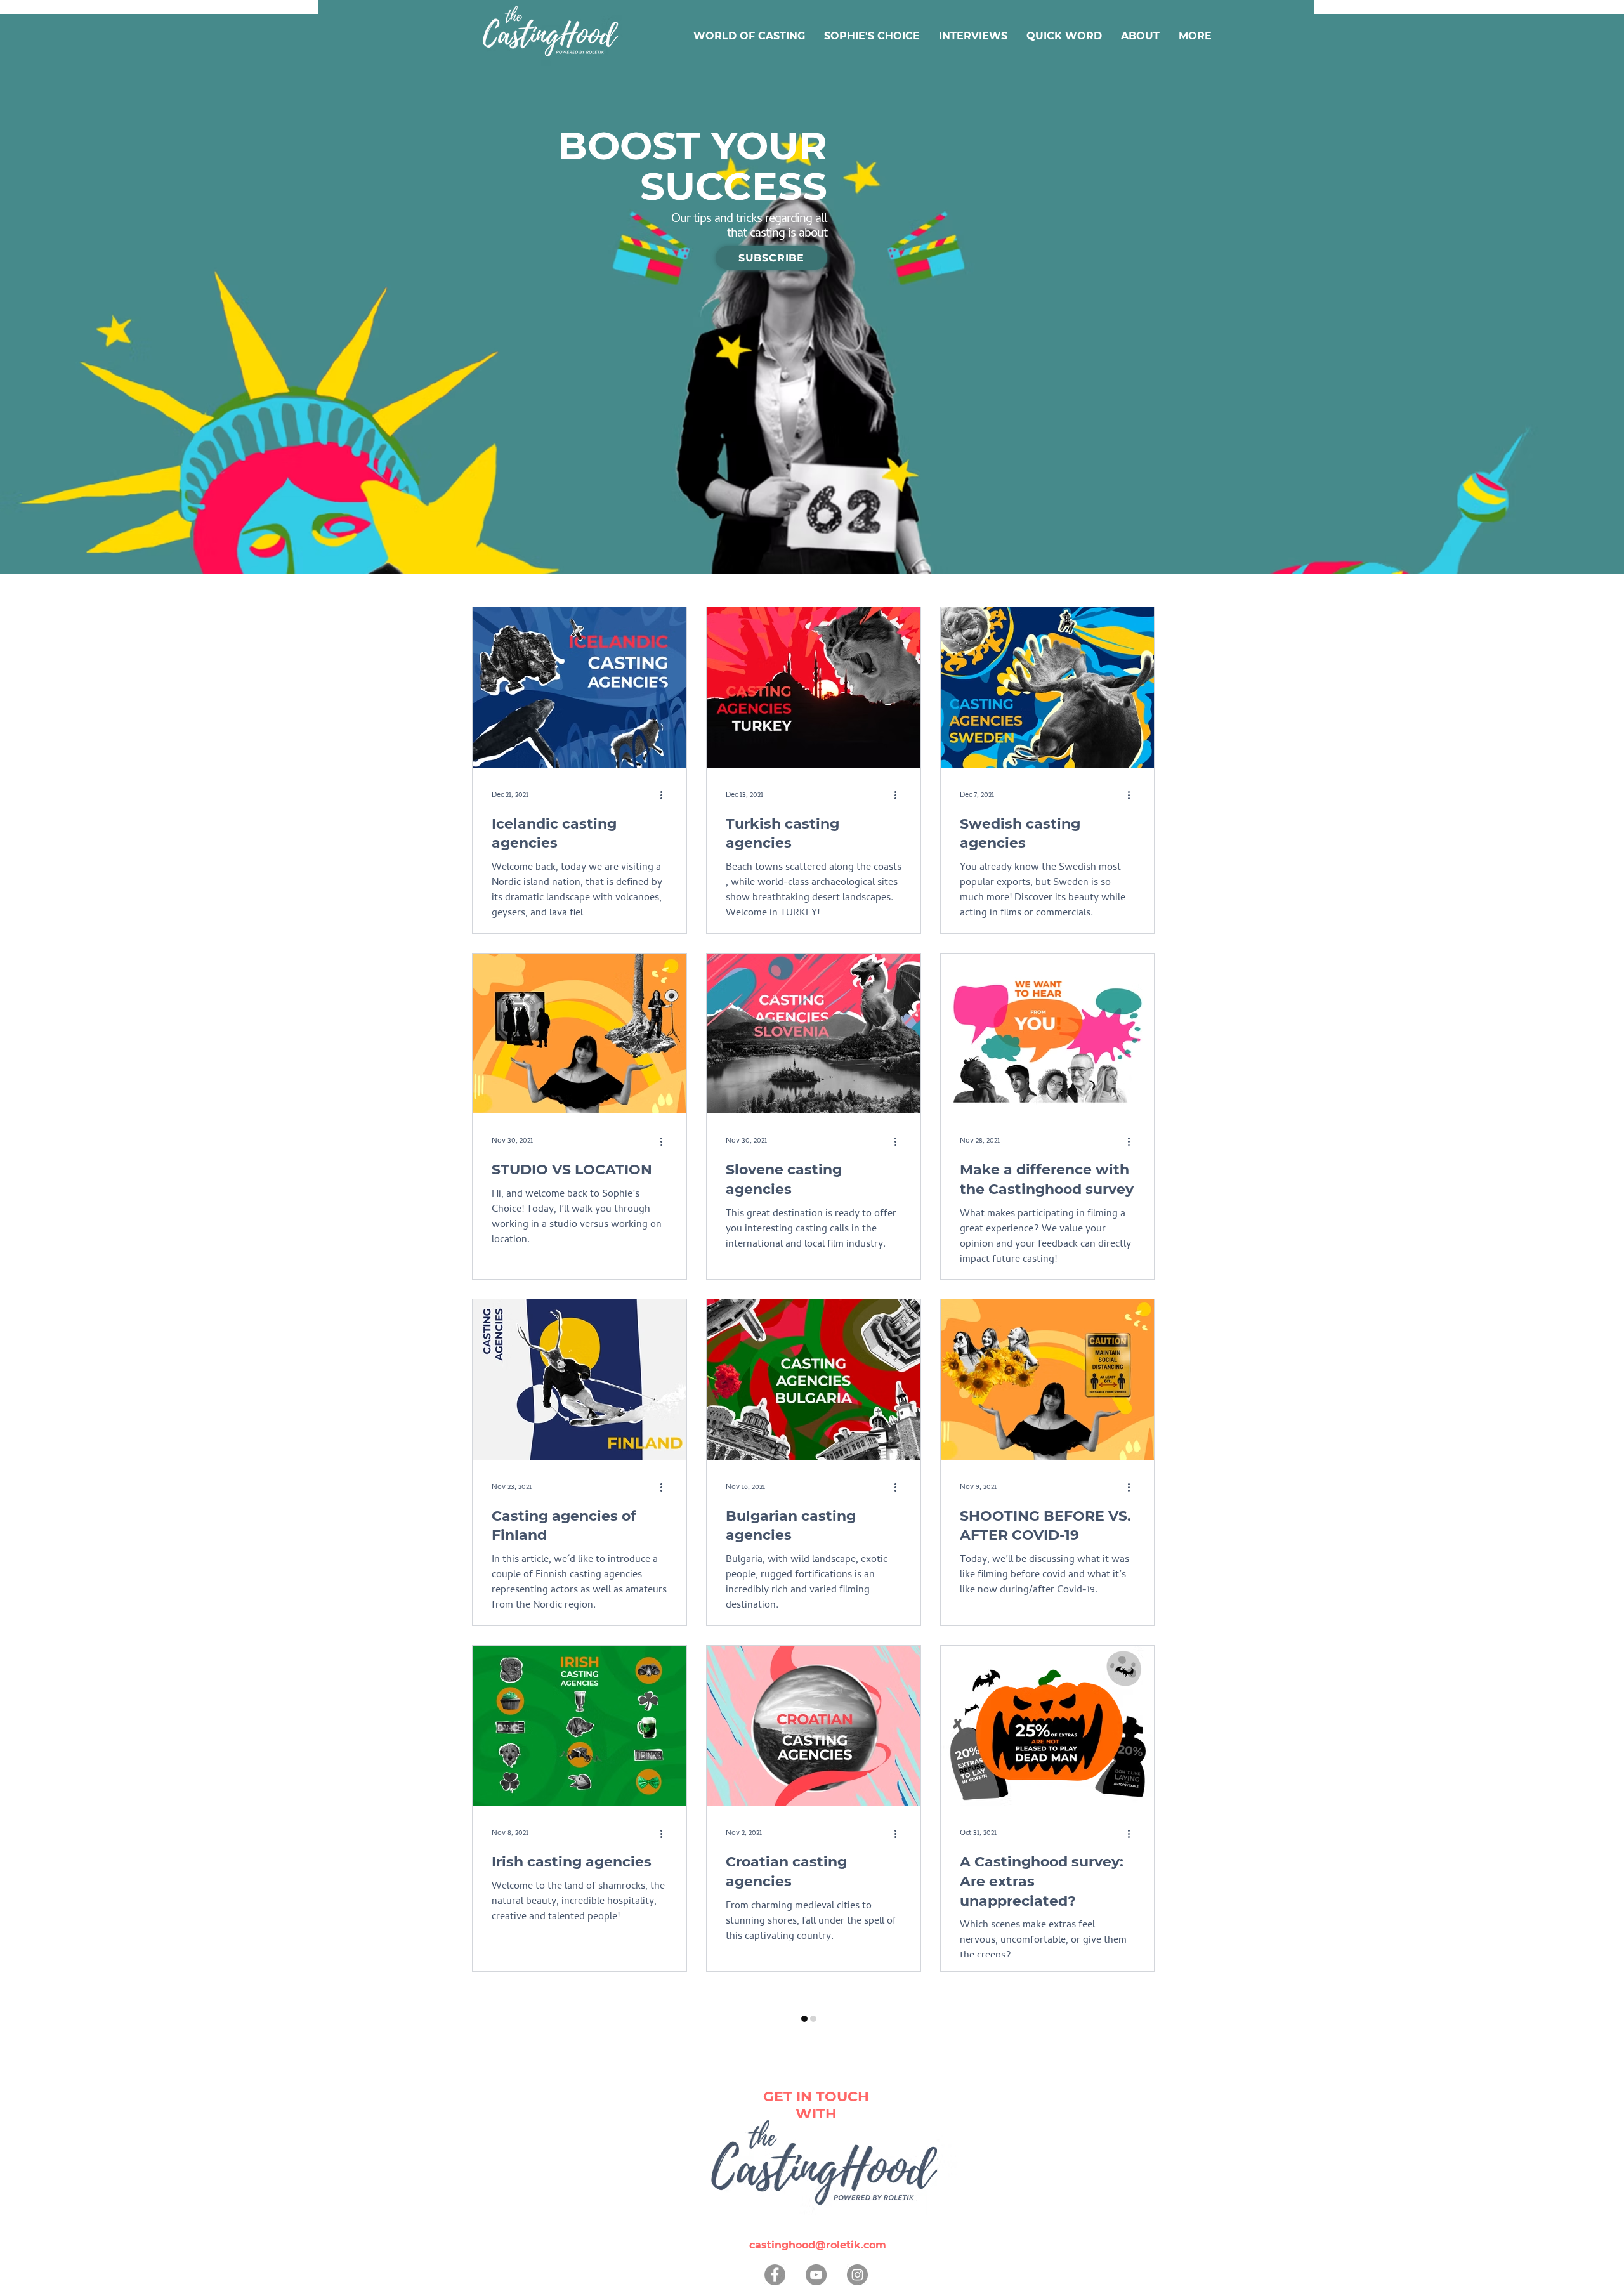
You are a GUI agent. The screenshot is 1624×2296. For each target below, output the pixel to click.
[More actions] (665, 796)
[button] (771, 258)
